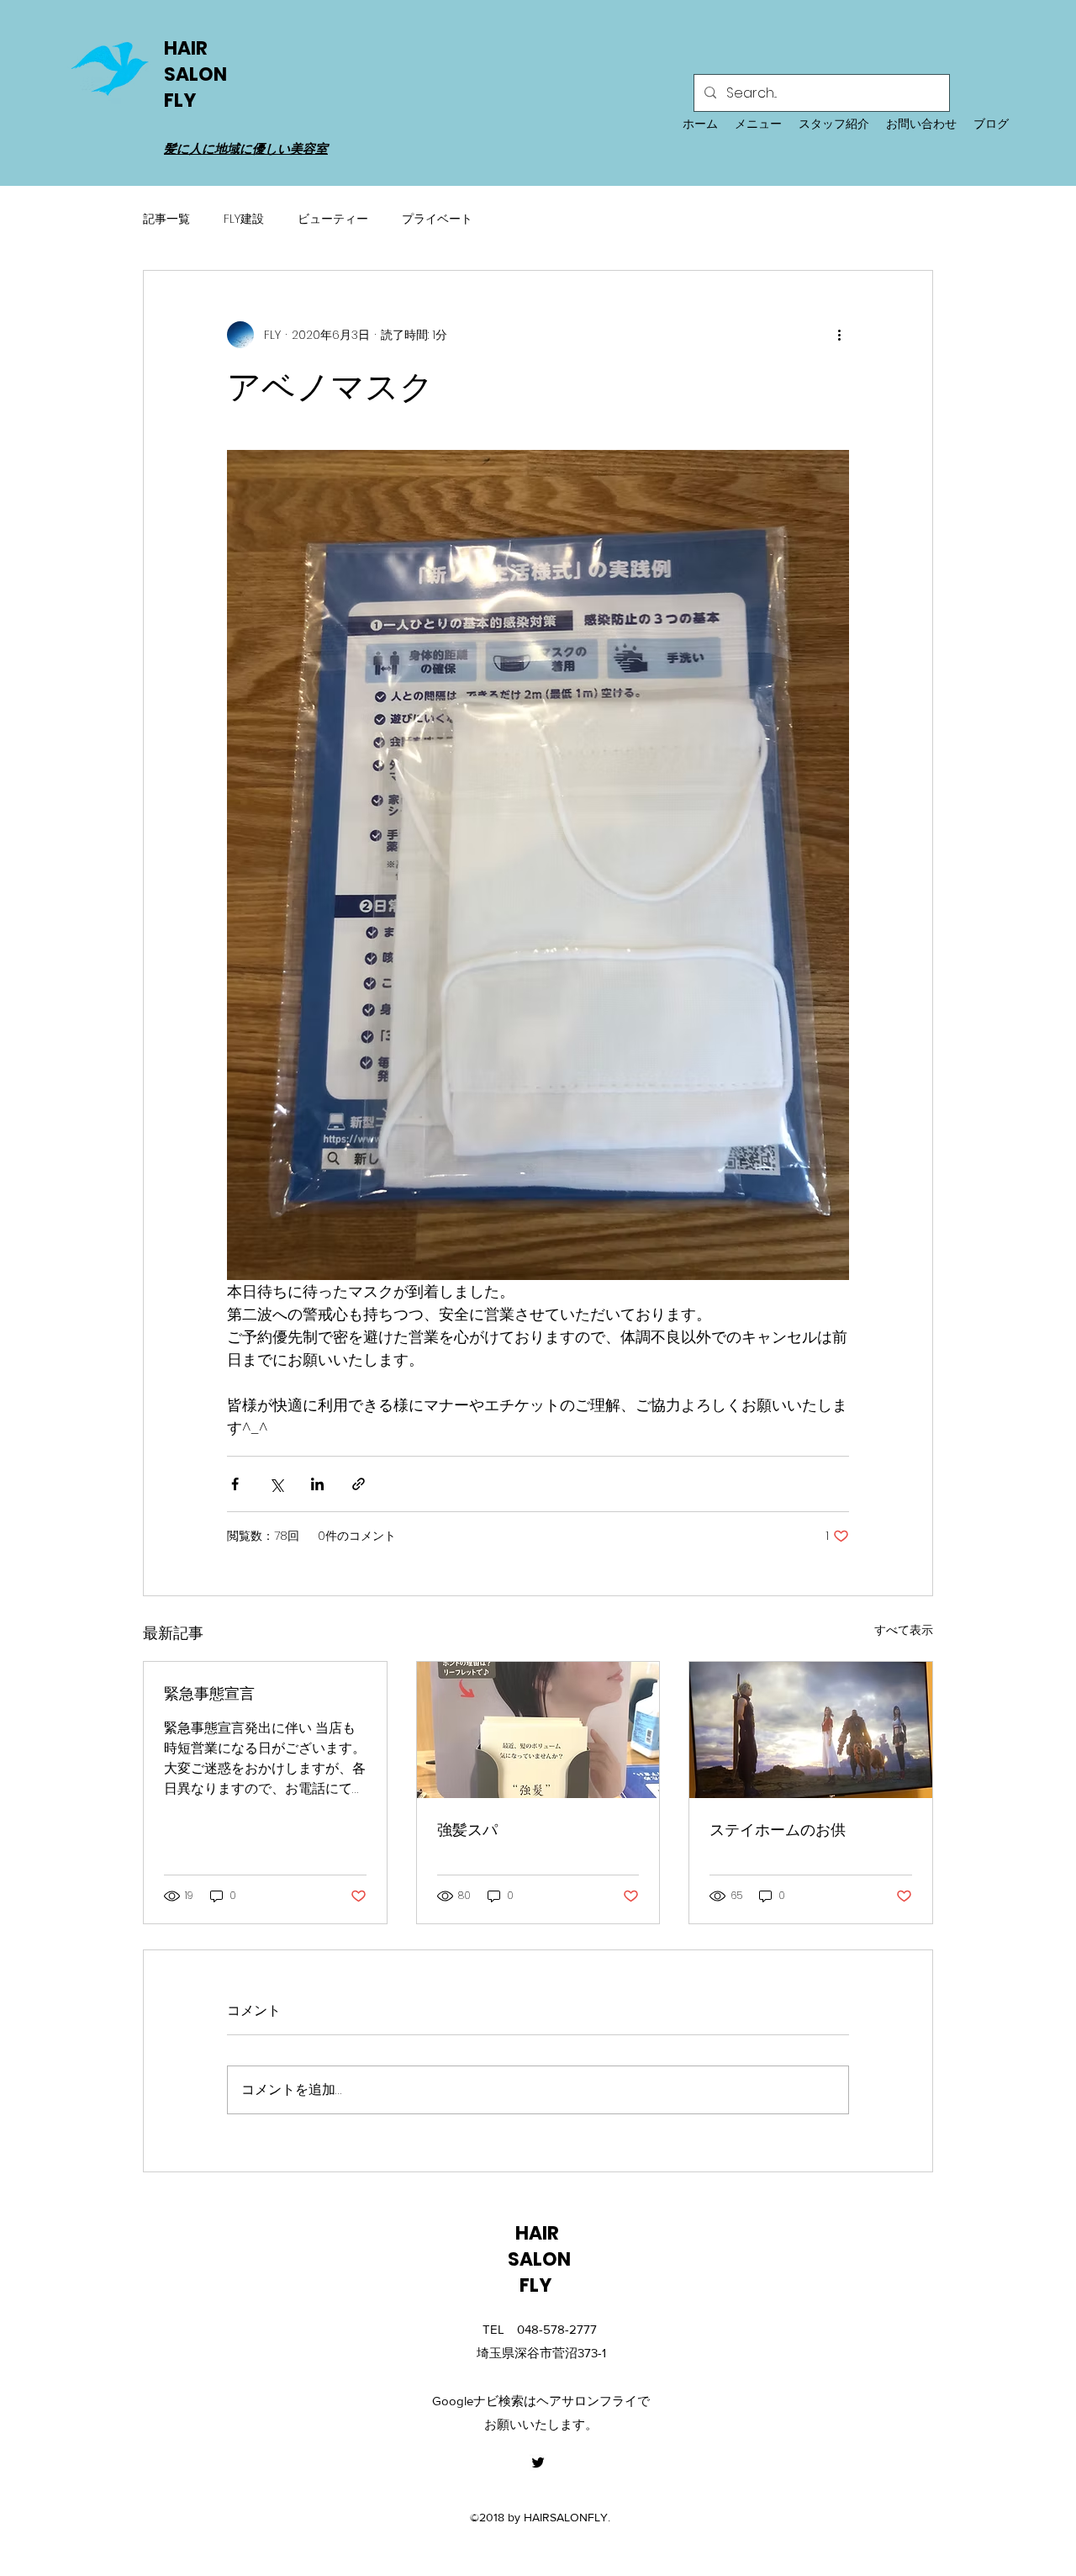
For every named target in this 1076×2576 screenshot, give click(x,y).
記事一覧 (166, 219)
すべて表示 (904, 1630)
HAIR (187, 48)
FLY (183, 101)
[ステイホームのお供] (811, 1730)
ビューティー (333, 219)
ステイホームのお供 (778, 1830)
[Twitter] (538, 2462)
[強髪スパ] (538, 1730)
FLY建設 (244, 219)
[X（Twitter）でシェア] (276, 1484)
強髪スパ (467, 1830)
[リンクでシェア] (359, 1484)
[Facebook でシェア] (235, 1484)
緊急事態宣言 (209, 1693)
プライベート (437, 219)
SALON (195, 74)
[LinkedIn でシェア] (317, 1484)
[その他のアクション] (839, 335)
